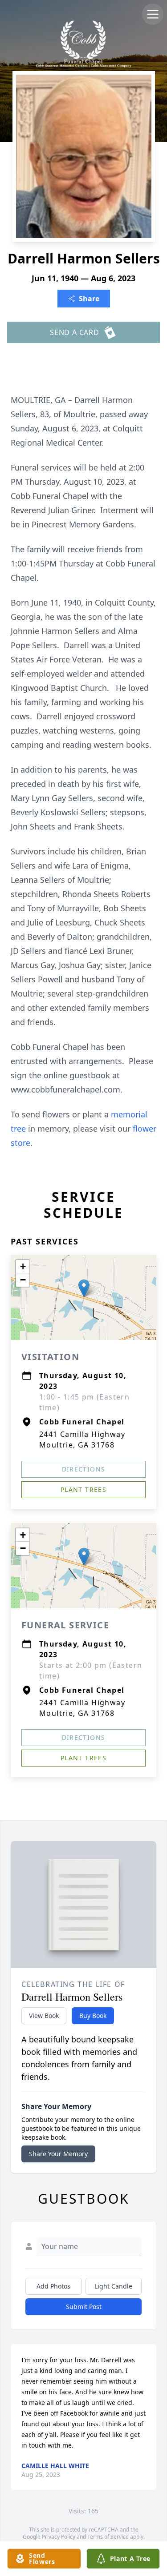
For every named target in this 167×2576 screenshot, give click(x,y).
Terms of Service (108, 2537)
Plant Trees (83, 1489)
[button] (84, 1288)
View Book (44, 2016)
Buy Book (93, 2016)
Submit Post (84, 2307)
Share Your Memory (58, 2154)
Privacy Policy (59, 2537)
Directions (84, 1469)
